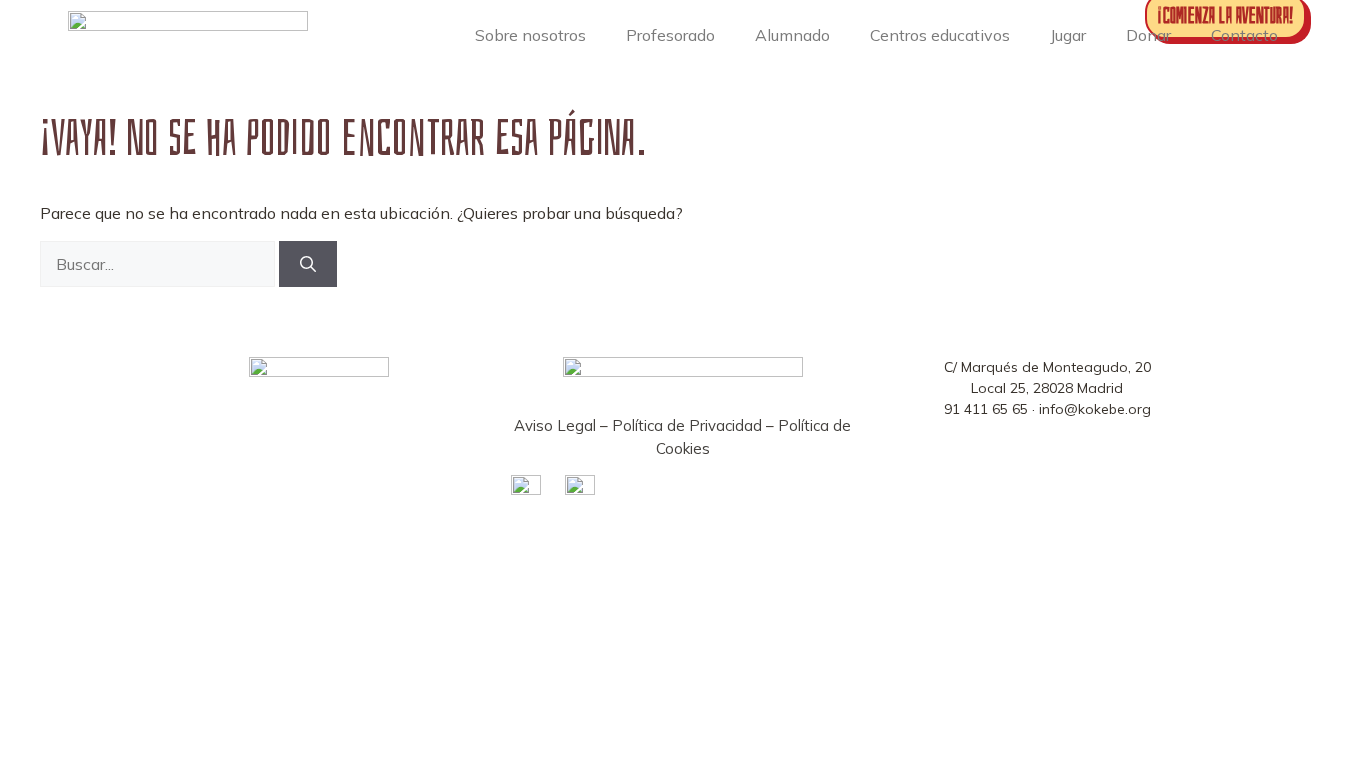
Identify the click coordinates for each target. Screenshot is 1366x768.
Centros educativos (940, 35)
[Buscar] (308, 264)
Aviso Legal (555, 425)
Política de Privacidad (687, 425)
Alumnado (792, 35)
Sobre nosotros (530, 35)
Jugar (1068, 35)
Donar (1148, 35)
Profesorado (670, 35)
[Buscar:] (159, 264)
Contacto (1244, 35)
